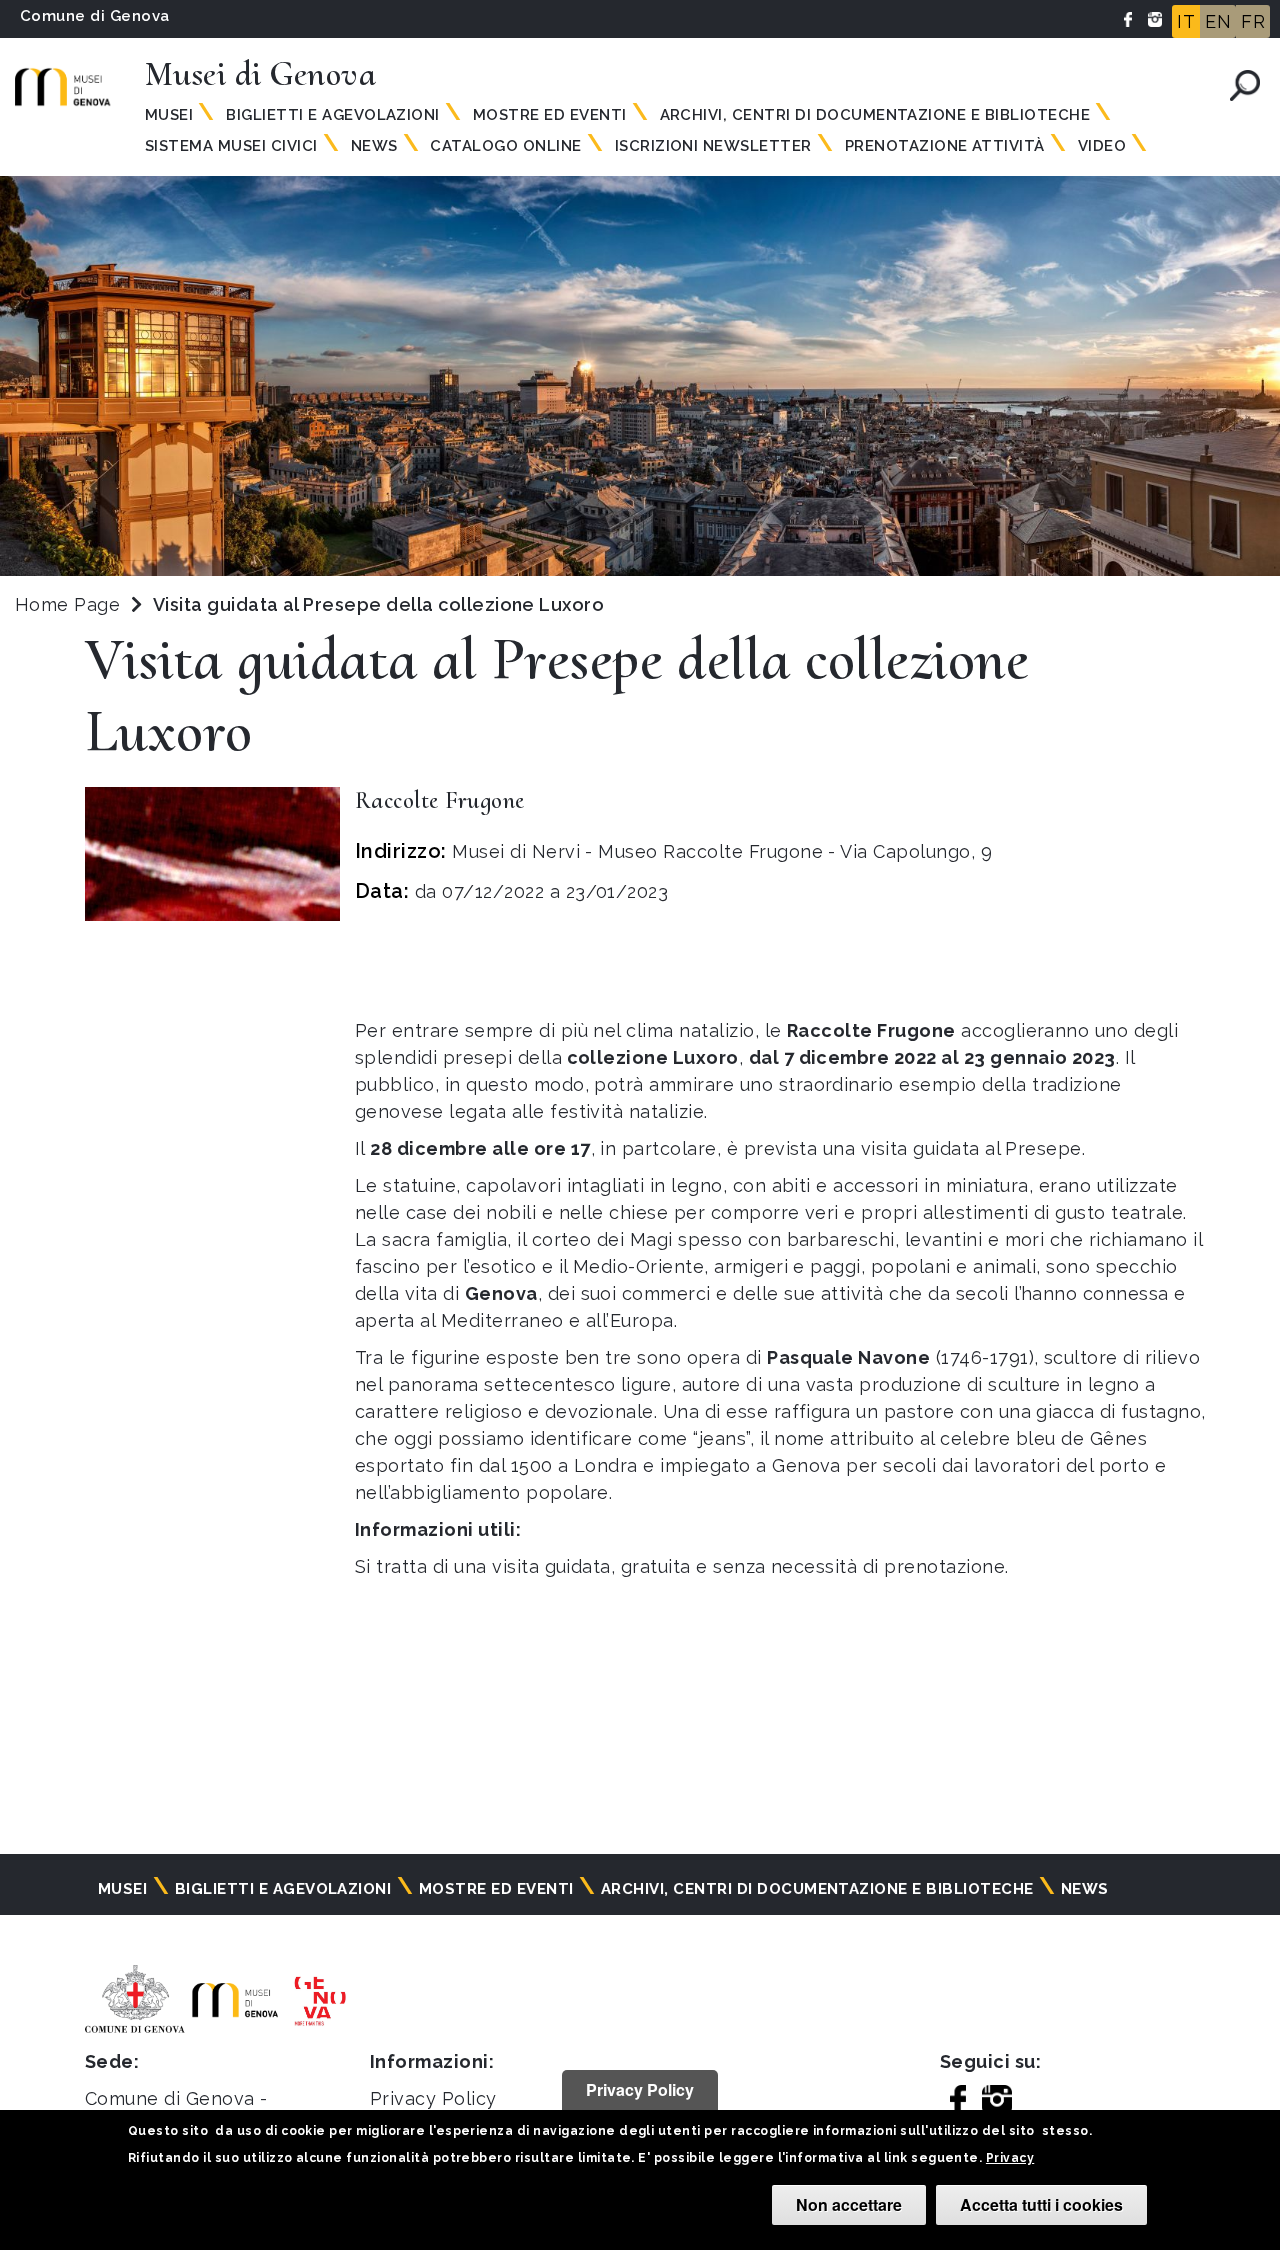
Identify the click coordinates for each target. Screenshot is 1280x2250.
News (374, 146)
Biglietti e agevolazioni (333, 115)
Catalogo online (505, 146)
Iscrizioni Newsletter (713, 146)
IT (1186, 21)
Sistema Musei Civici (231, 146)
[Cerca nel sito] (1245, 85)
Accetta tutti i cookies (1041, 2204)
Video (1102, 146)
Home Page (67, 604)
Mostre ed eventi (550, 115)
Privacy (1010, 2158)
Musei (169, 115)
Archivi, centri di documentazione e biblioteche (875, 115)
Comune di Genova (95, 16)
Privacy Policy (433, 2098)
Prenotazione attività (945, 146)
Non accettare (849, 2204)
